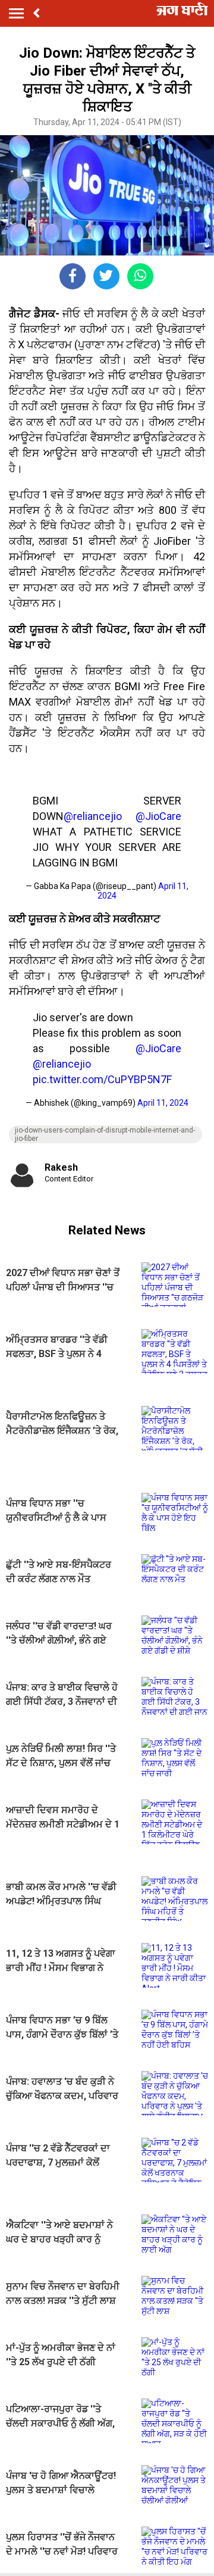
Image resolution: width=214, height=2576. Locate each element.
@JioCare (158, 816)
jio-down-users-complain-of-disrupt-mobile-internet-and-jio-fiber (105, 1134)
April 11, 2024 (163, 1103)
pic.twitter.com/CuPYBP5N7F (102, 1079)
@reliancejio (93, 816)
